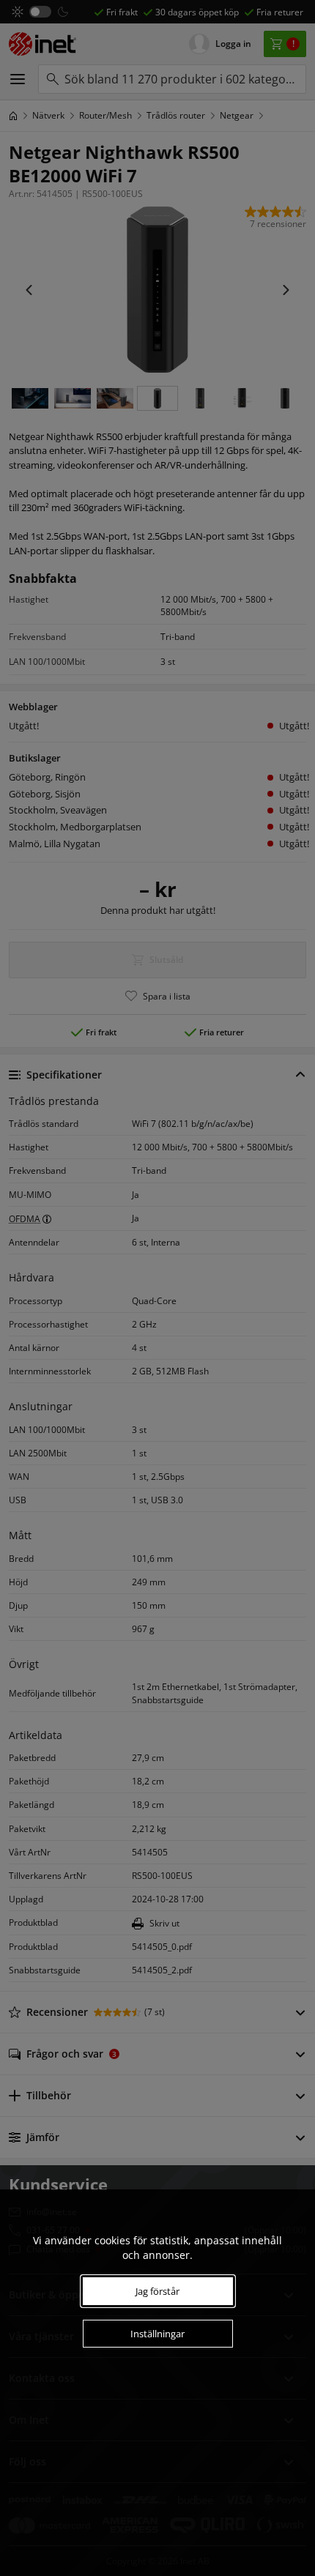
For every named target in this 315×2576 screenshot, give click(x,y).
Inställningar (157, 2334)
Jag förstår (157, 2291)
